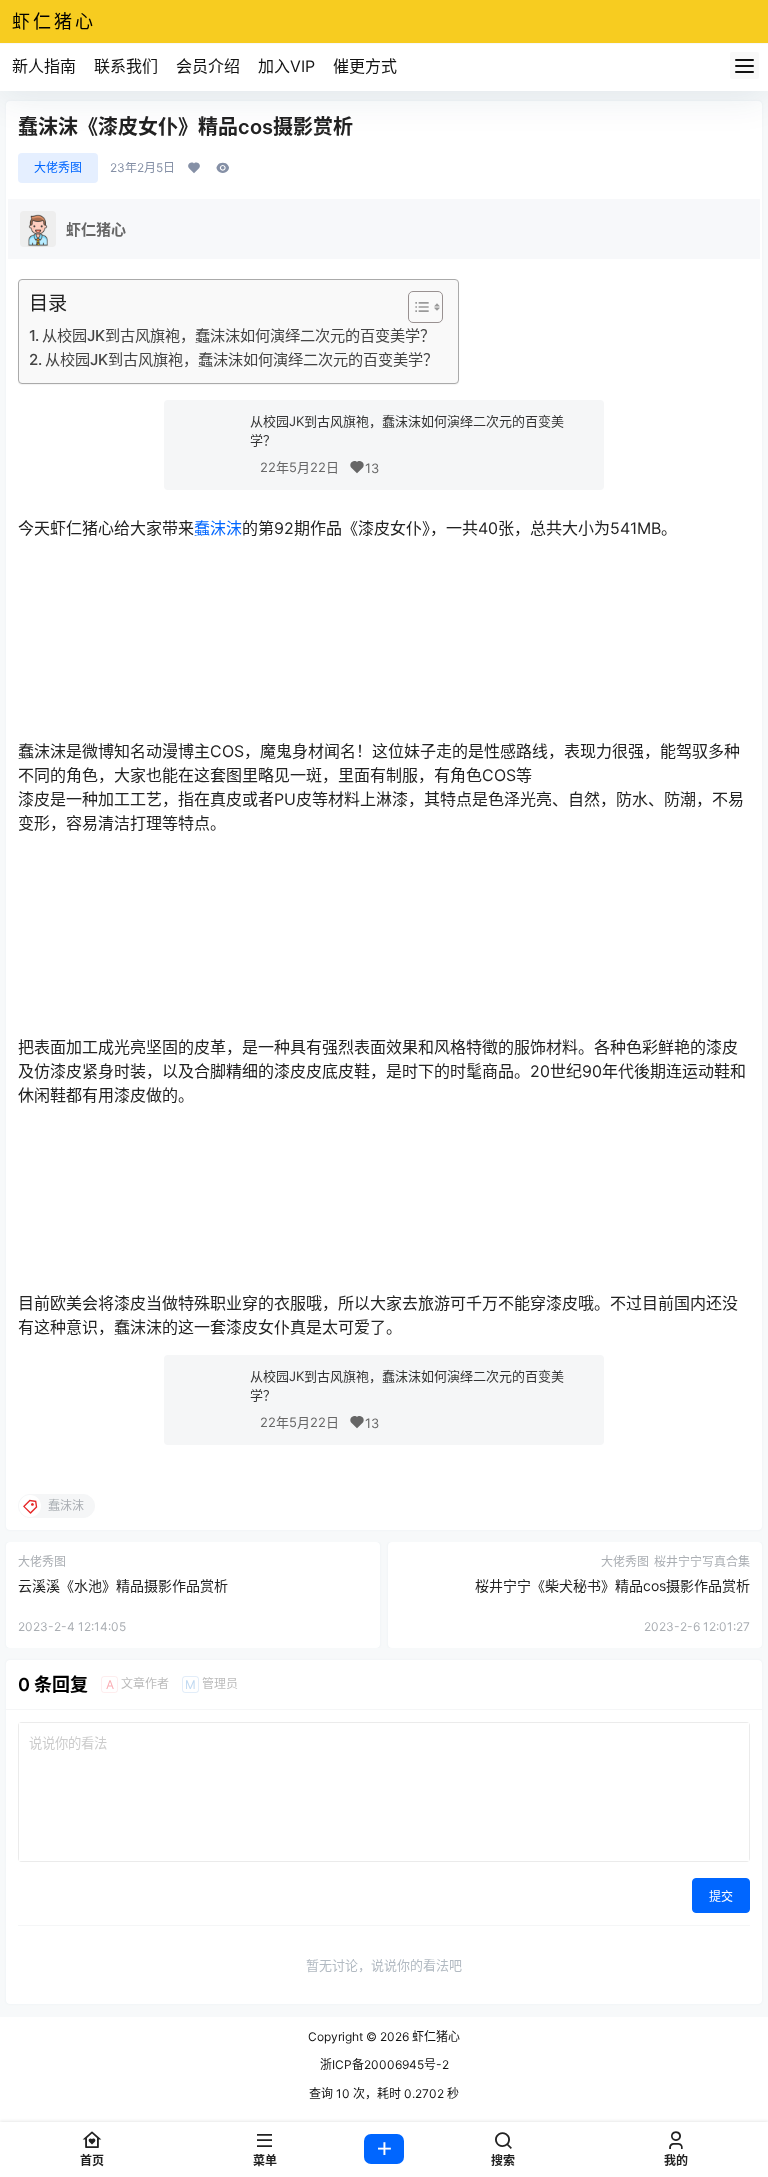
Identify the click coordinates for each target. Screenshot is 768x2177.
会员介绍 (208, 66)
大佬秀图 (58, 167)
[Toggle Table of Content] (415, 307)
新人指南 (44, 66)
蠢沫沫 (218, 528)
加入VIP (286, 66)
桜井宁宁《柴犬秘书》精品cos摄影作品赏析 (612, 1585)
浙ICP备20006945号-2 (384, 2064)
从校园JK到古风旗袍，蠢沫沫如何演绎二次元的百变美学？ (238, 335)
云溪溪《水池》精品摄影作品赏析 (123, 1585)
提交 (721, 1896)
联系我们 (126, 66)
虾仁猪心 (434, 2036)
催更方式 (365, 66)
